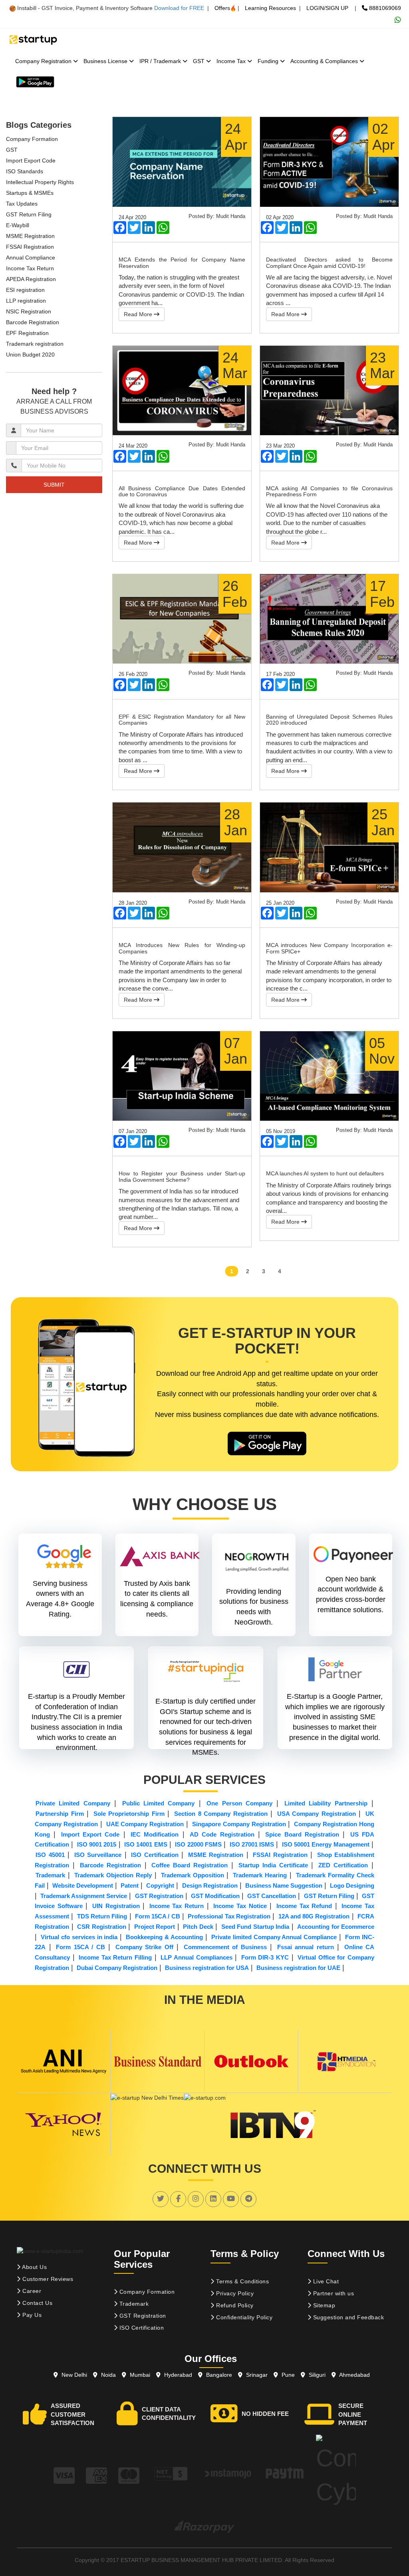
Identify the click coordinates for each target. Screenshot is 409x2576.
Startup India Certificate (273, 1865)
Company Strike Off (144, 1947)
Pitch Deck (198, 1927)
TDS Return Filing (102, 1916)
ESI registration (25, 290)
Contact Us (37, 2303)
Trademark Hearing (260, 1875)
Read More (139, 314)
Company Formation (32, 139)
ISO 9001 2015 (97, 1844)
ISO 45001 (50, 1855)
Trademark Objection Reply (113, 1875)
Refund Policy (234, 2305)
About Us (34, 2267)
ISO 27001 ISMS (252, 1844)
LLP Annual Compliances (196, 1957)
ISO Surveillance (98, 1855)
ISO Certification (155, 1855)
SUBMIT (54, 485)
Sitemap (323, 2305)
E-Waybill (18, 225)
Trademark (50, 1875)
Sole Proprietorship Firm (129, 1814)
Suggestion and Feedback (347, 2317)
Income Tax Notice (240, 1906)
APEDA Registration (31, 279)
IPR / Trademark (161, 61)
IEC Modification (155, 1834)
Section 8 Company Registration (221, 1814)
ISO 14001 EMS (146, 1844)
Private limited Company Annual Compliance (274, 1937)
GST (200, 61)
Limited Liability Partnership (326, 1803)
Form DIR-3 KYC (265, 1957)
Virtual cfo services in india (79, 1937)
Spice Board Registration (302, 1834)
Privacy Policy (234, 2293)
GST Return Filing (29, 214)
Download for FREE (179, 8)
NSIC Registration (29, 311)
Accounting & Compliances (325, 61)
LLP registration (26, 301)
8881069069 (384, 8)
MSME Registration (30, 236)
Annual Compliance (31, 258)
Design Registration (210, 1885)
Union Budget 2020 (30, 355)
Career (31, 2291)
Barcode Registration (33, 322)
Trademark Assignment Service (84, 1896)
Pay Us (31, 2315)
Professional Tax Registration (229, 1916)
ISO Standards (25, 171)
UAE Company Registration (145, 1824)
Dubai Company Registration (117, 1968)
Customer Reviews (47, 2279)
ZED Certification (343, 1865)
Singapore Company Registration (239, 1824)
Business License (106, 61)
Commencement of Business (225, 1947)
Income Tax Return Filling (115, 1957)
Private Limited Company (73, 1803)
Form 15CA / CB (158, 1916)
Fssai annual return (306, 1947)
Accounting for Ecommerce (336, 1927)
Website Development (83, 1885)
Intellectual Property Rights (40, 182)
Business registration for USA (207, 1968)
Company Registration (44, 61)
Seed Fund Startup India (255, 1927)
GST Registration (159, 1896)
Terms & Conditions (242, 2281)
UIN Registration (116, 1906)
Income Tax (232, 61)
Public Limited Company (159, 1803)
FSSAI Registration (30, 247)
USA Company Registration (317, 1814)
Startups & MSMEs (30, 193)
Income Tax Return (30, 268)
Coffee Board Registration (190, 1865)
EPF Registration (27, 333)
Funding (269, 61)
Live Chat (325, 2281)
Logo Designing (352, 1885)
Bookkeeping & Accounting (164, 1937)
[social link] (161, 2199)
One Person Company (239, 1803)
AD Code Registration (222, 1834)
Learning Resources (270, 8)
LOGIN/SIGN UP (327, 8)
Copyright (160, 1885)
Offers (222, 8)
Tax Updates (22, 204)
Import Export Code (31, 161)
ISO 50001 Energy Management (326, 1844)
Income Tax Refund (304, 1906)
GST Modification (215, 1896)
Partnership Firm (60, 1814)
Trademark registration (35, 344)
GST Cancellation (272, 1896)
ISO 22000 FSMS (198, 1844)
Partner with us (333, 2293)
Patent (130, 1885)
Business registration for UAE (298, 1968)
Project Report (155, 1927)
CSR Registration (102, 1927)
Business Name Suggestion (284, 1885)
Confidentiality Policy (244, 2317)
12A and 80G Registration (314, 1916)
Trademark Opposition (193, 1875)
